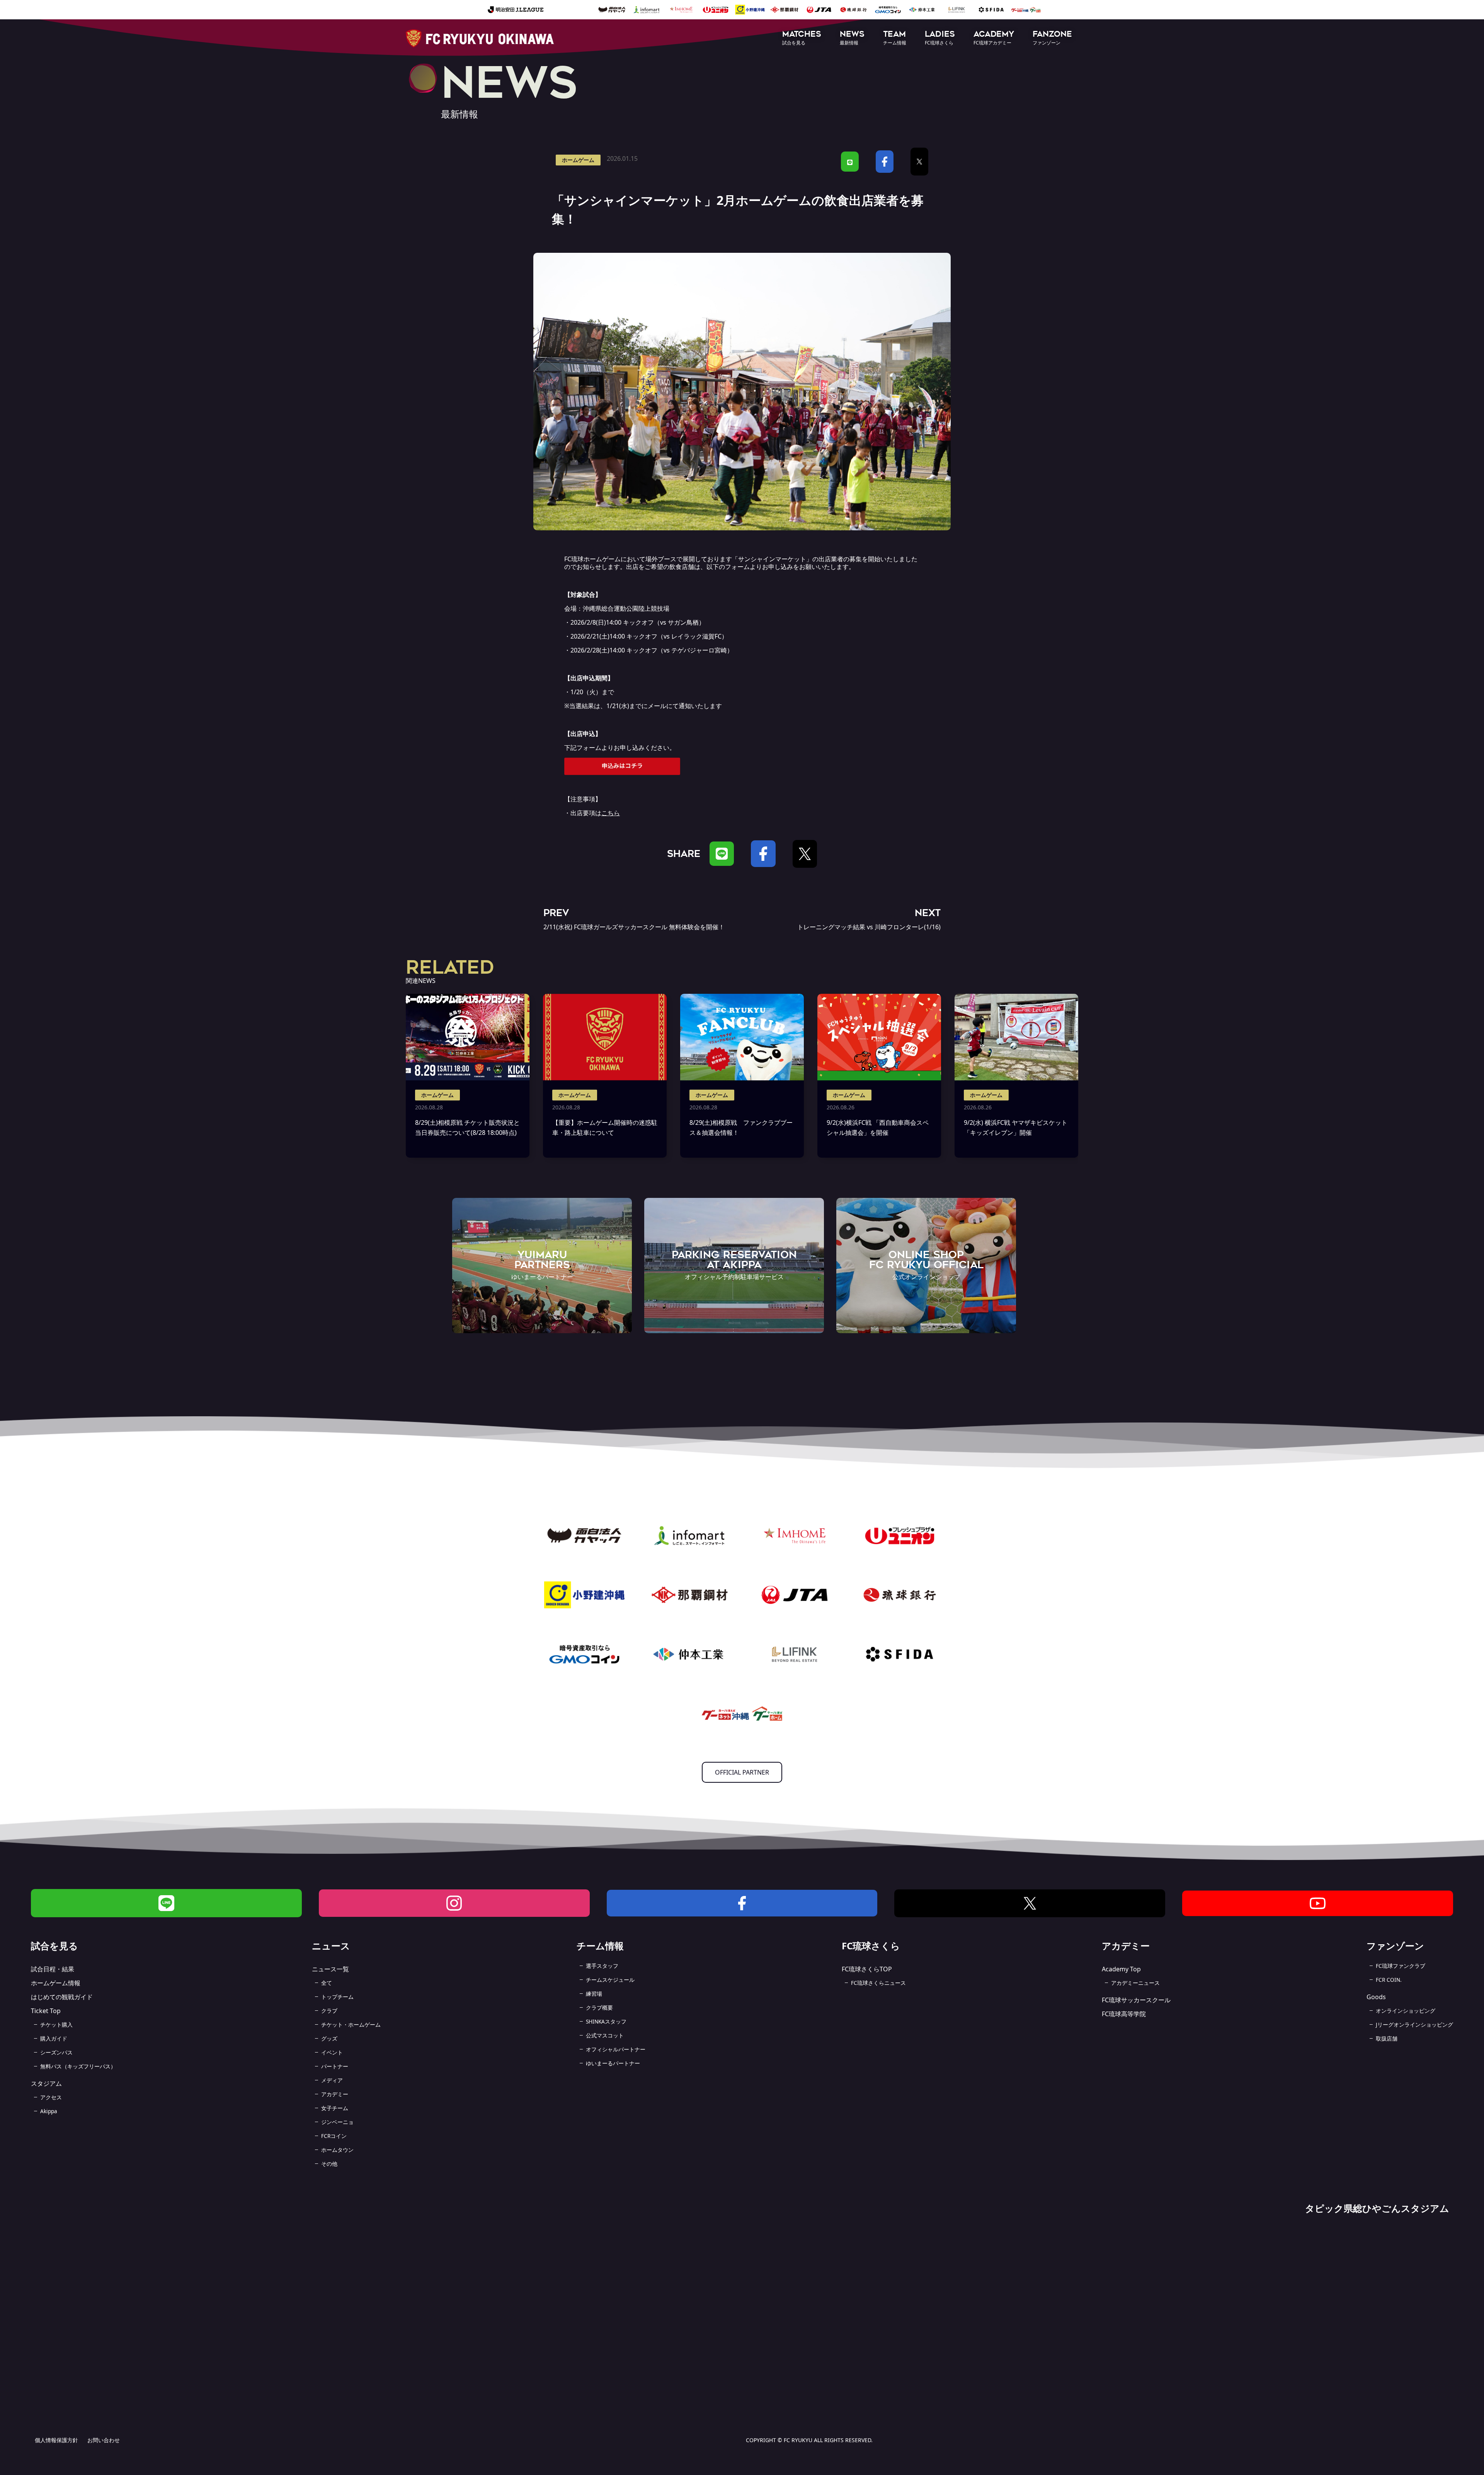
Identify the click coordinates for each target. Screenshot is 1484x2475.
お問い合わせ (104, 2440)
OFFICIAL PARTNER (742, 1772)
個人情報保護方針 (56, 2440)
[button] (802, 38)
